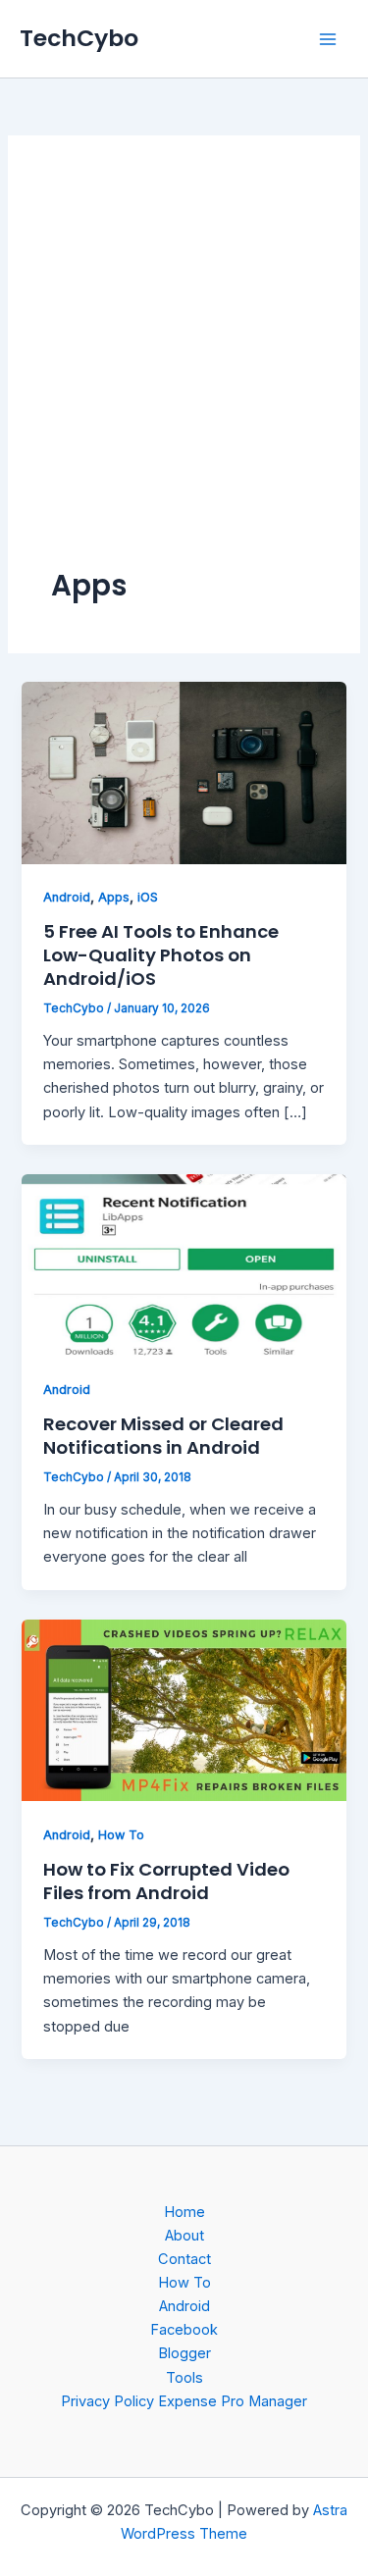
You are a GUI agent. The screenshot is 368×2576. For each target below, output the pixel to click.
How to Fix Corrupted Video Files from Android (166, 1881)
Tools (184, 2378)
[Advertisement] (184, 372)
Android (67, 897)
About (184, 2236)
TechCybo (79, 38)
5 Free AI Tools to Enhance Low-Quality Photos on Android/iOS (161, 954)
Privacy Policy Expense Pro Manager (184, 2401)
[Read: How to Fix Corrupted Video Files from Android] (184, 1709)
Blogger (184, 2353)
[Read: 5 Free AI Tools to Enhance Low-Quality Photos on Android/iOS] (184, 772)
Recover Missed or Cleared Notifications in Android (163, 1436)
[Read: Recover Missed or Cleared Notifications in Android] (184, 1263)
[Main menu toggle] (328, 39)
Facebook (184, 2330)
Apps (114, 897)
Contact (184, 2259)
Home (184, 2212)
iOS (148, 897)
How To (121, 1835)
